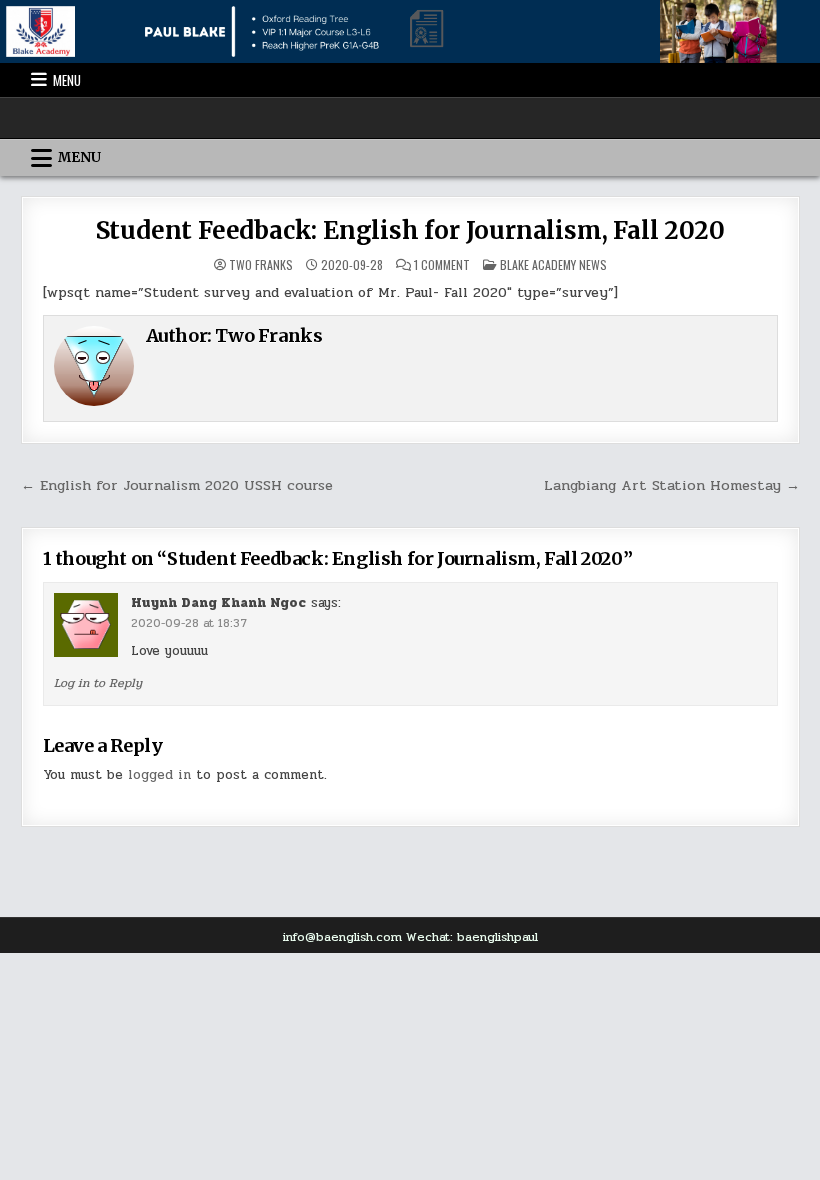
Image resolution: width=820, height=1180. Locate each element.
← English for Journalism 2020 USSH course (177, 485)
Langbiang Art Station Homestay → (672, 485)
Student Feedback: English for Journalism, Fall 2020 (410, 230)
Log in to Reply (98, 683)
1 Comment (442, 265)
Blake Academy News (553, 264)
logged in (159, 775)
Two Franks (261, 265)
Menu (67, 80)
